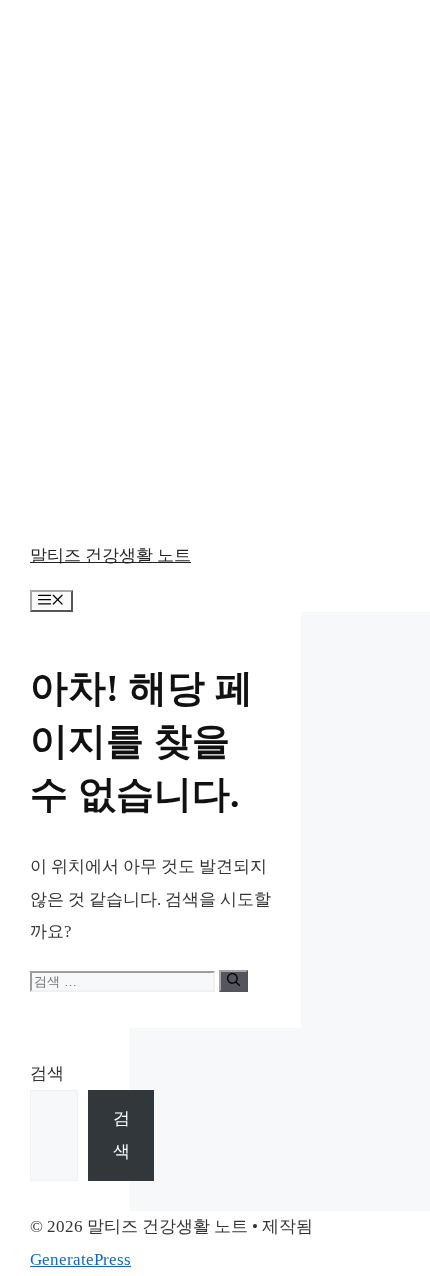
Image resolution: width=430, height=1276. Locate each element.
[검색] (233, 981)
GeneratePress (80, 1259)
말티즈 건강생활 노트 (110, 555)
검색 (47, 1073)
